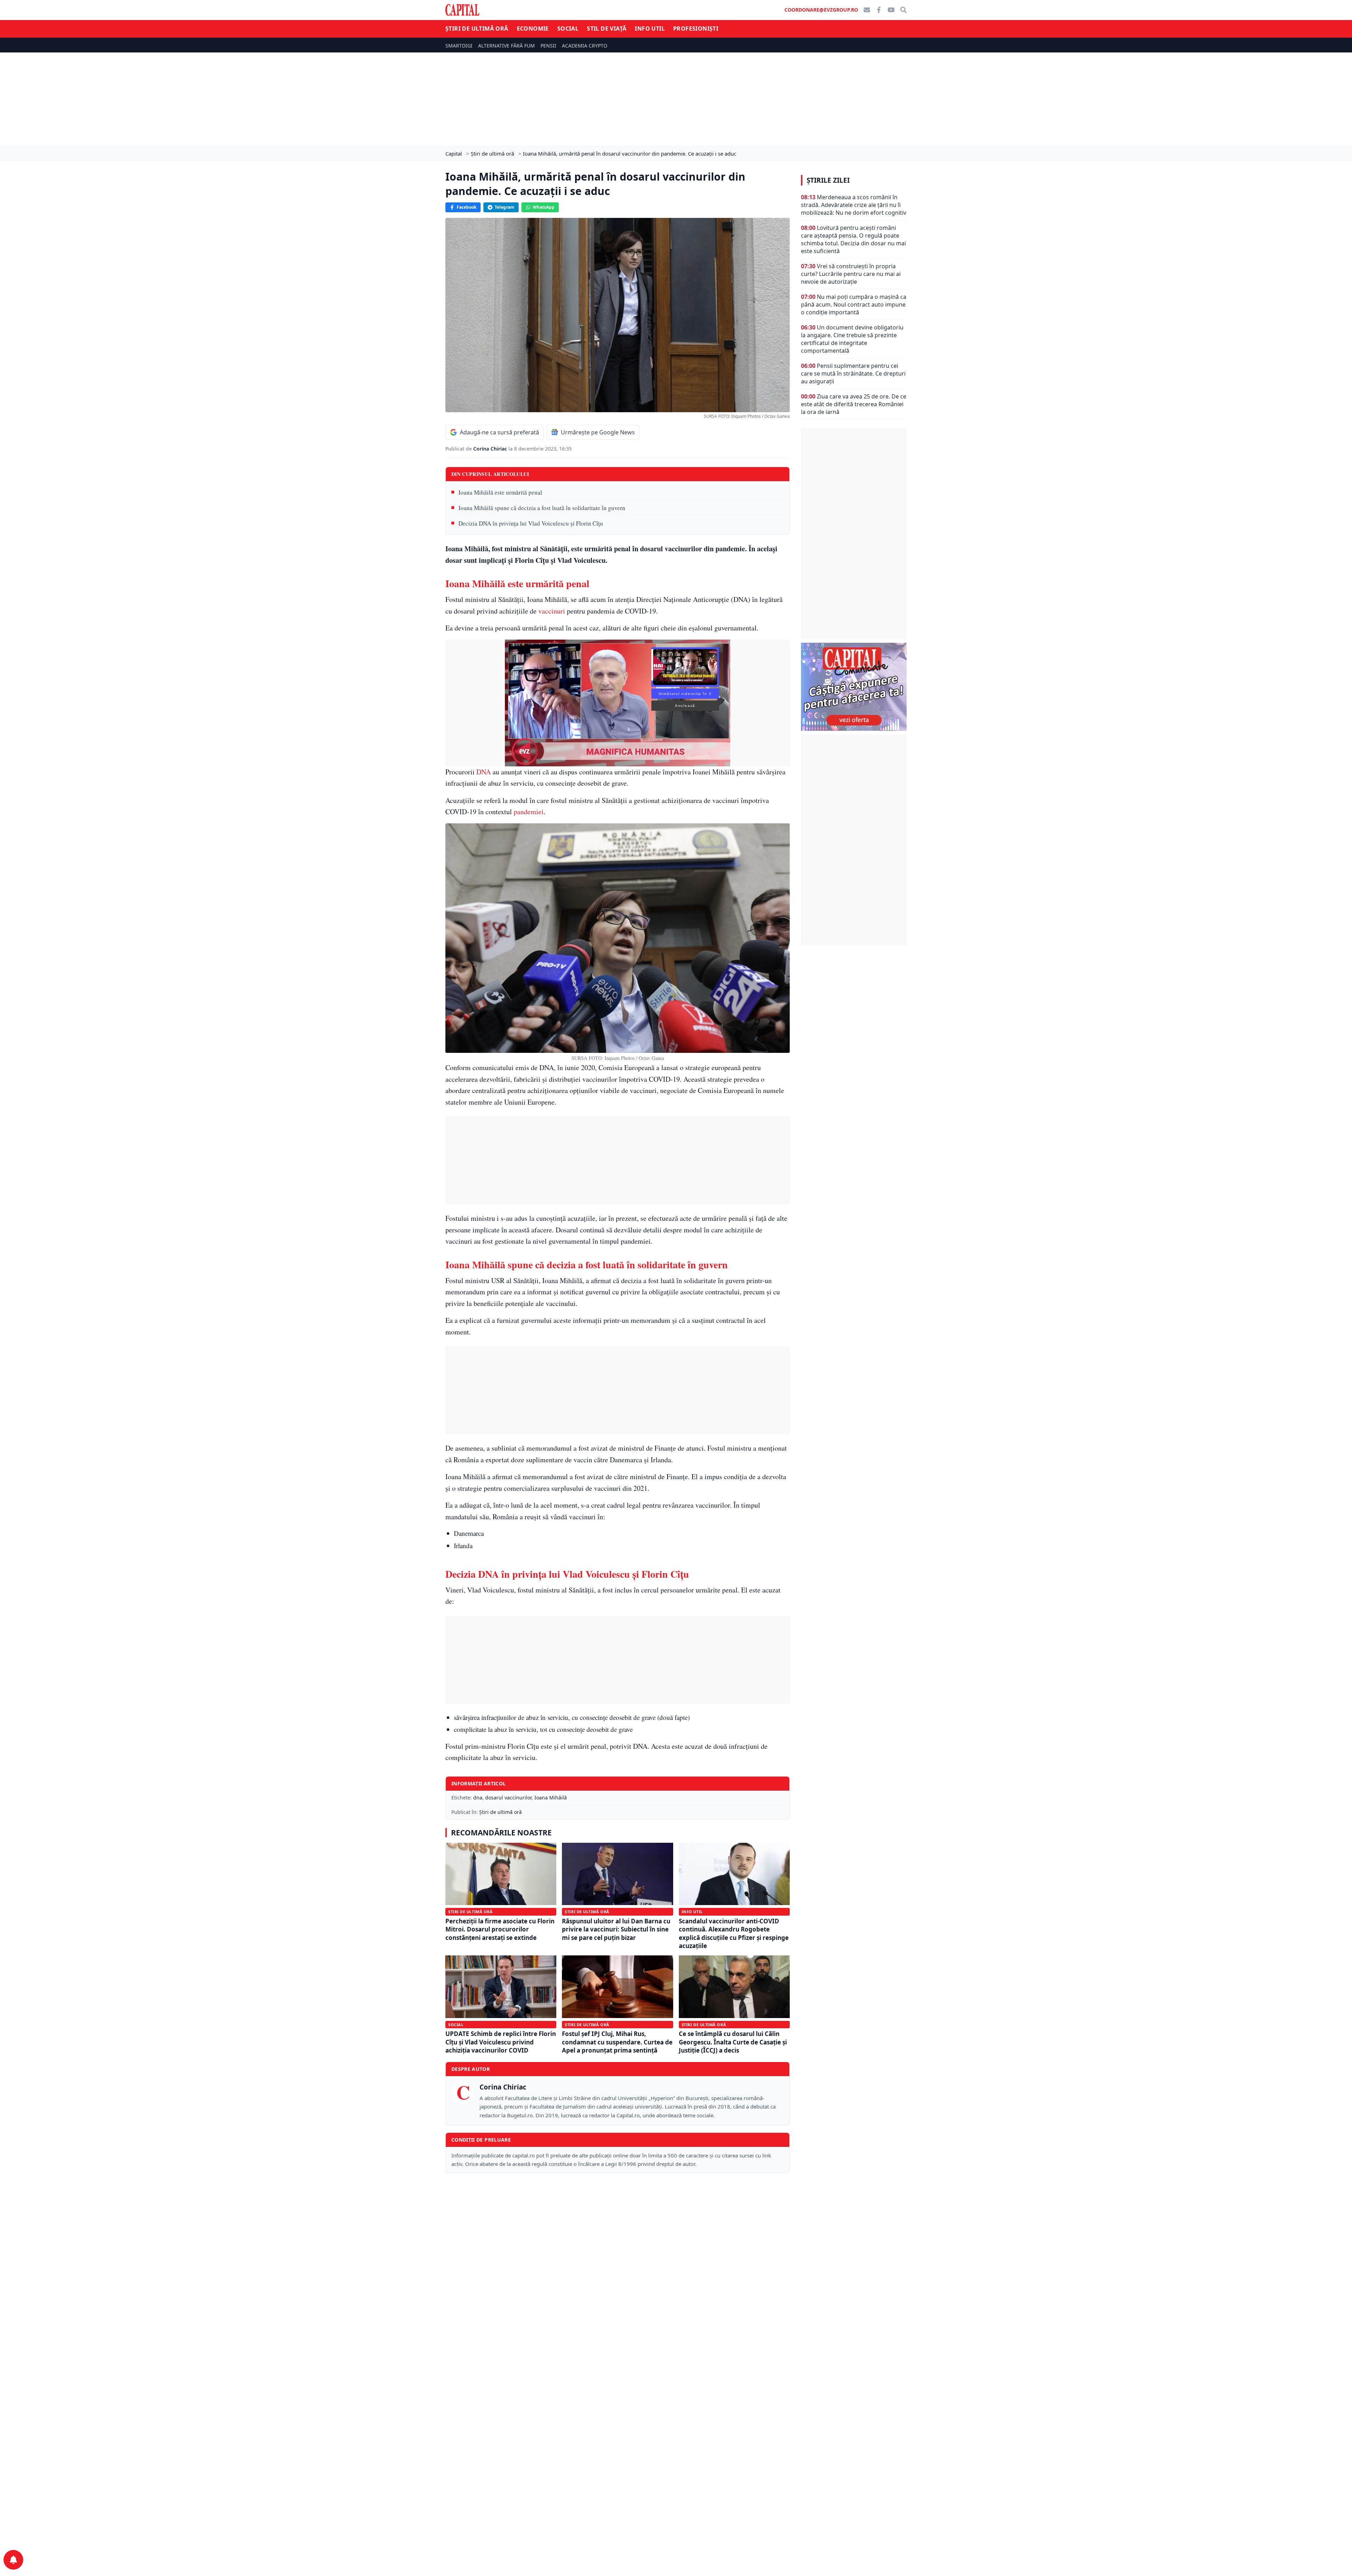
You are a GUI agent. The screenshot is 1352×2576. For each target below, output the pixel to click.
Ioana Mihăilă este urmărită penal (500, 492)
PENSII (548, 46)
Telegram (505, 207)
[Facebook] (879, 10)
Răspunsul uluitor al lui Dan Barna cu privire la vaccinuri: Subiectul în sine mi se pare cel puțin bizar (616, 1929)
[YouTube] (891, 10)
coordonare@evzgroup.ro (821, 10)
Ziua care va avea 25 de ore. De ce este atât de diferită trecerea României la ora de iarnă (854, 404)
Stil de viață (607, 29)
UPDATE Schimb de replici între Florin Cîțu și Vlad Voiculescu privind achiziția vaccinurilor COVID (501, 2042)
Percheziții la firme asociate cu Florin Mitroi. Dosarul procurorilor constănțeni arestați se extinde (500, 1929)
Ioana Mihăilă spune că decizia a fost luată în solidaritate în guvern (542, 508)
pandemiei (529, 812)
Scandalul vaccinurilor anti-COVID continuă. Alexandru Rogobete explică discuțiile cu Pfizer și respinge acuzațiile (734, 1933)
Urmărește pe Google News (598, 432)
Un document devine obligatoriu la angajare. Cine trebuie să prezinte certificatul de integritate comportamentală (852, 339)
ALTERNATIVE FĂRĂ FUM (506, 46)
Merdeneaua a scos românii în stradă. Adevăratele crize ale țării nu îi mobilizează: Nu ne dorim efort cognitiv (854, 205)
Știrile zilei (828, 180)
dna (478, 1798)
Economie (533, 29)
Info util (650, 29)
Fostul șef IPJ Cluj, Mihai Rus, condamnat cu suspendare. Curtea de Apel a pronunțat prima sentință (617, 2042)
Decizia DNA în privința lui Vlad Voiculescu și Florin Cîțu (531, 523)
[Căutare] (903, 10)
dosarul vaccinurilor (508, 1798)
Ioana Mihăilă (551, 1798)
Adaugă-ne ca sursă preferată (499, 432)
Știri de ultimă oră (477, 29)
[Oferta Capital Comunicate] (854, 687)
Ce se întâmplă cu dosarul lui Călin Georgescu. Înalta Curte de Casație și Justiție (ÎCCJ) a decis (733, 2042)
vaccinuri (552, 611)
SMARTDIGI (459, 46)
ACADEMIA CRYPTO (585, 46)
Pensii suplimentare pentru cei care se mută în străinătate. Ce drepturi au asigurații (853, 373)
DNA (484, 772)
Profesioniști (696, 29)
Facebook (467, 207)
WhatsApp (544, 207)
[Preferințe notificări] (13, 2560)
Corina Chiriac (491, 449)
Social (568, 29)
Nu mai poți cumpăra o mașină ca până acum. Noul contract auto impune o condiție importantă (854, 304)
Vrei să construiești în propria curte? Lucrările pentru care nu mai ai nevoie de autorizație (851, 274)
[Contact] (867, 10)
